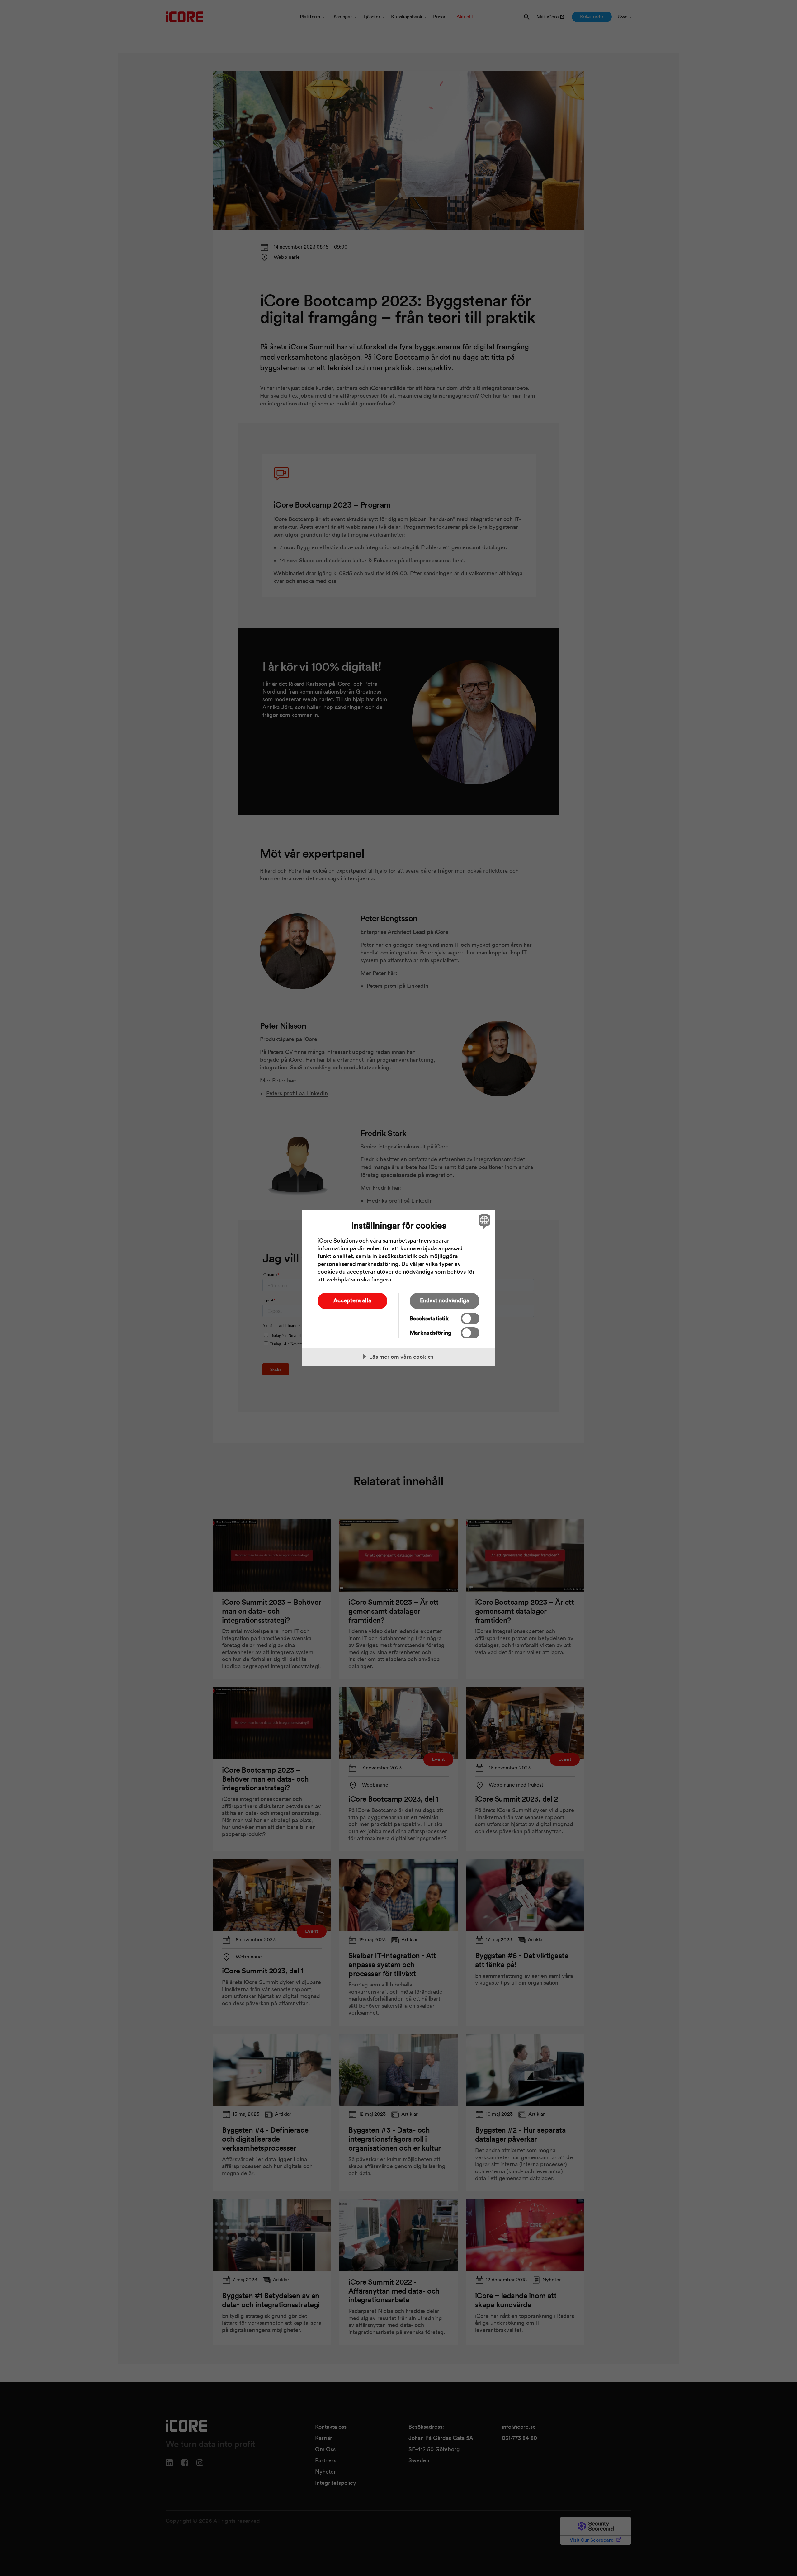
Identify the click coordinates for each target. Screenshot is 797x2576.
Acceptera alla (352, 1300)
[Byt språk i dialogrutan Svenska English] (483, 1221)
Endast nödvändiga (445, 1300)
